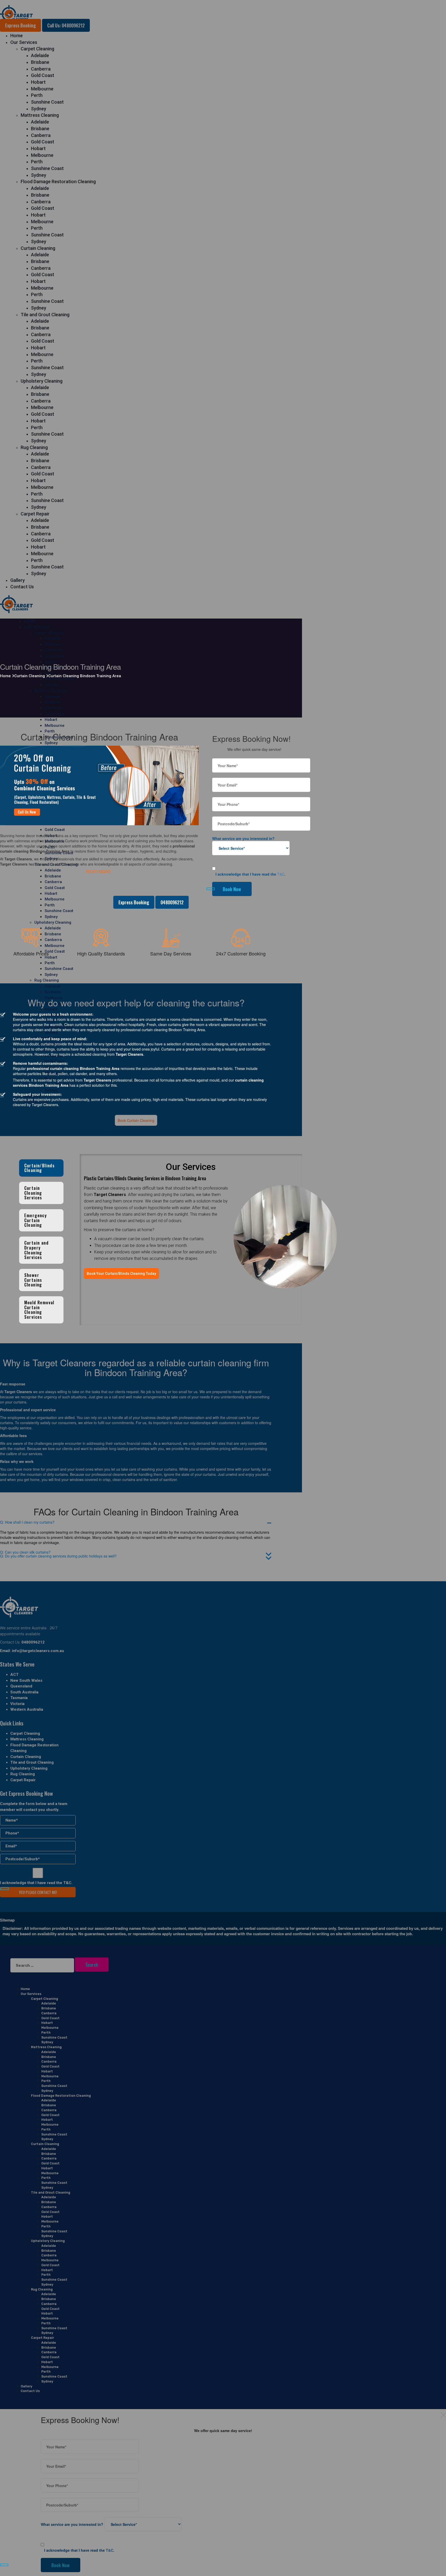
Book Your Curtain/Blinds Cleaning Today (121, 1274)
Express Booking (134, 902)
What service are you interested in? (243, 838)
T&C (281, 874)
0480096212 (172, 902)
